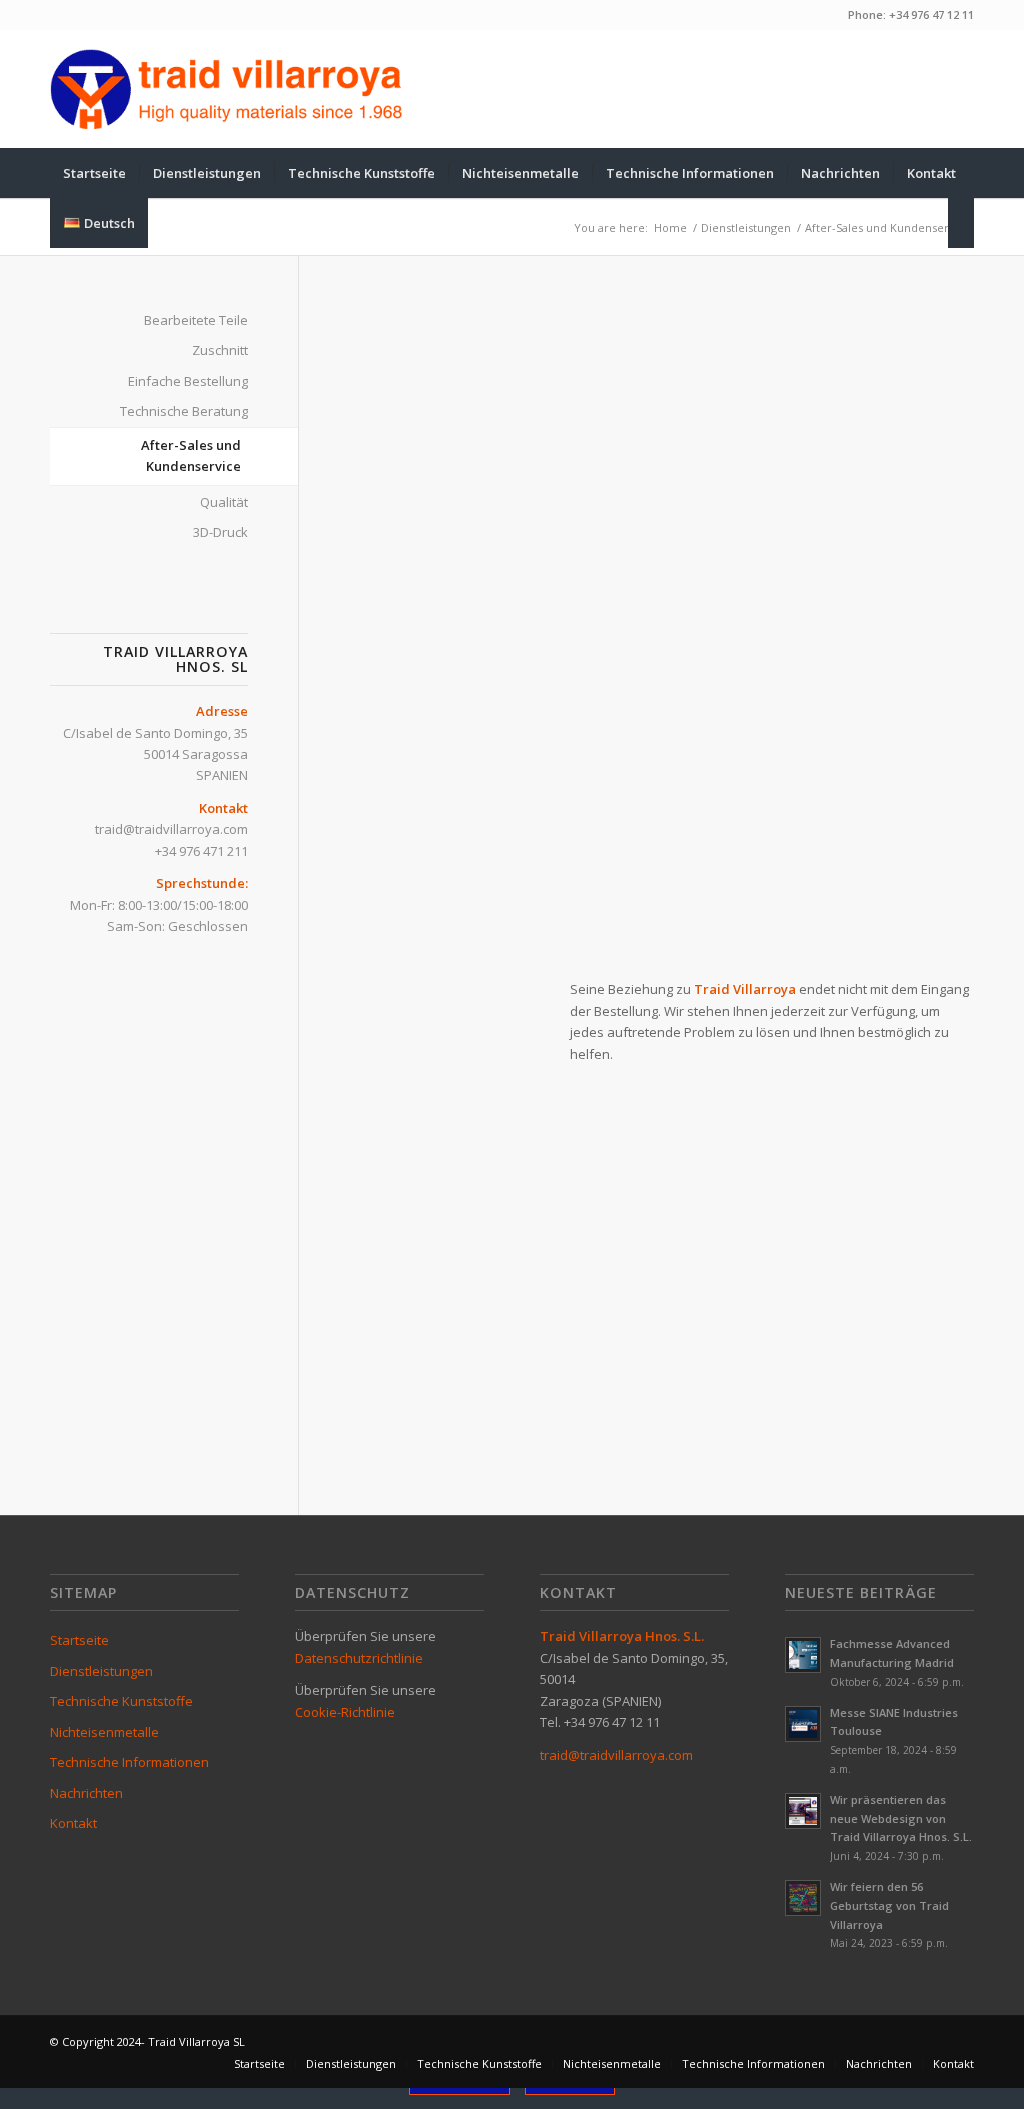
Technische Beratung (184, 411)
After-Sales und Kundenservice (191, 455)
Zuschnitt (220, 350)
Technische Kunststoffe (121, 1701)
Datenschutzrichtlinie (359, 1658)
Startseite (79, 1640)
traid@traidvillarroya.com (171, 829)
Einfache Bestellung (188, 381)
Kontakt (73, 1823)
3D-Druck (220, 532)
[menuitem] (94, 173)
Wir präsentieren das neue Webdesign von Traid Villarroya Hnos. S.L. (901, 1818)
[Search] (961, 223)
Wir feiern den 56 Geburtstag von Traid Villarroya (889, 1905)
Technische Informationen (129, 1762)
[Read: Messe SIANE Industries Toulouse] (803, 1724)
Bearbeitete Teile (196, 320)
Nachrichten (86, 1793)
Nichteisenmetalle (104, 1732)
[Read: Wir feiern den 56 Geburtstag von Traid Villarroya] (803, 1898)
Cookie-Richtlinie (345, 1712)
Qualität (224, 502)
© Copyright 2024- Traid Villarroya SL (147, 2041)
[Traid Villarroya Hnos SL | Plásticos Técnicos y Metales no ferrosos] (226, 89)
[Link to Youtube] (929, 89)
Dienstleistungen (101, 1671)
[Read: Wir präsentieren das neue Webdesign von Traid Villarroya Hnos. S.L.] (803, 1811)
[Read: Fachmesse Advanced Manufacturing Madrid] (803, 1655)
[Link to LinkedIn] (959, 89)
